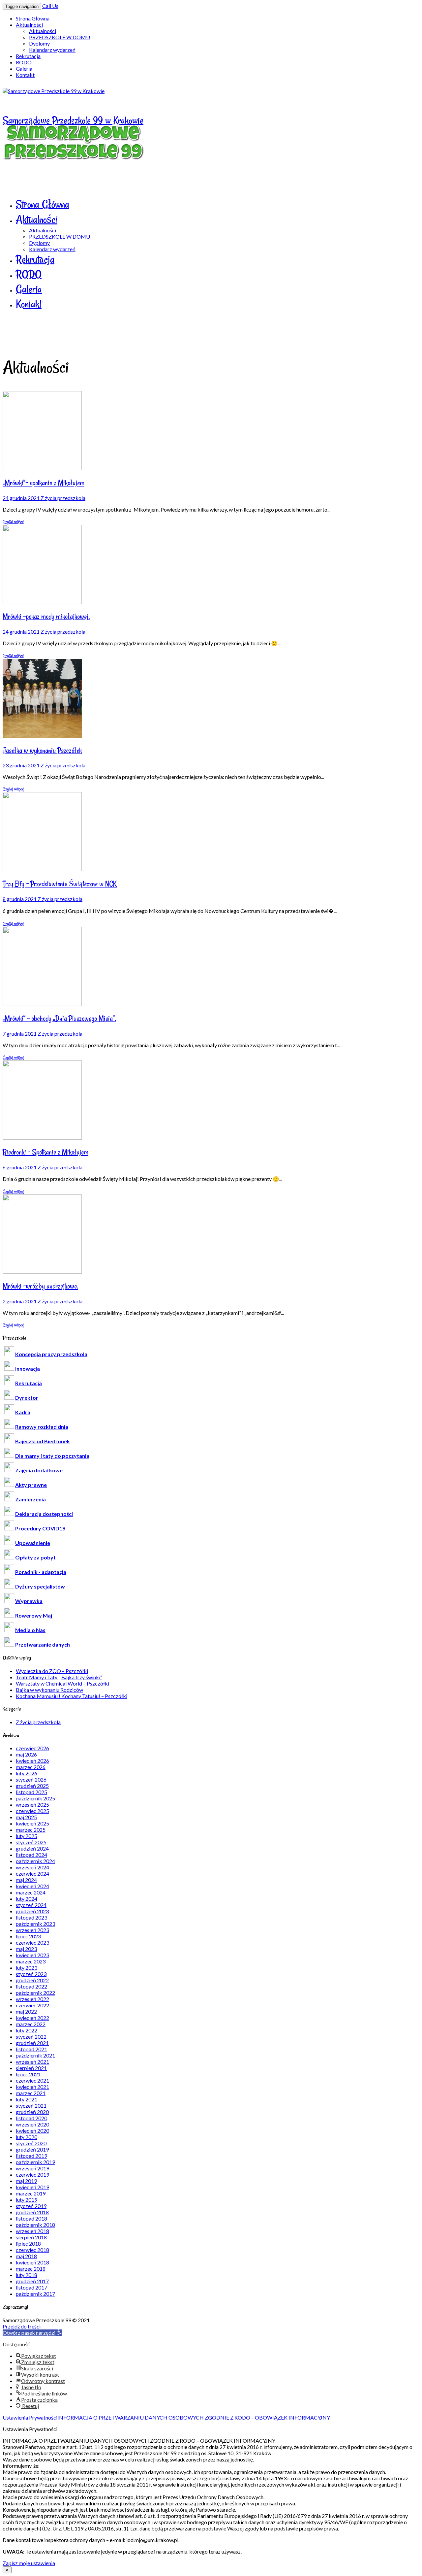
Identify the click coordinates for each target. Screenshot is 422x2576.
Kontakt (25, 75)
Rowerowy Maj (34, 1615)
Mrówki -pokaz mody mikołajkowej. (46, 617)
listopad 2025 (31, 1792)
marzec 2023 (31, 1961)
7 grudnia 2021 (20, 1034)
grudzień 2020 (32, 2112)
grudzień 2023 (32, 1911)
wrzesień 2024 (32, 1867)
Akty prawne (31, 1485)
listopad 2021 (31, 2049)
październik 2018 (35, 2225)
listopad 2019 (31, 2156)
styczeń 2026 (31, 1779)
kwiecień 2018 (32, 2262)
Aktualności (29, 25)
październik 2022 (35, 1993)
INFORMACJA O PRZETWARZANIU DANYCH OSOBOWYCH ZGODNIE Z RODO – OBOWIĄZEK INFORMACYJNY (194, 2417)
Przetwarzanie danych (43, 1644)
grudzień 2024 (32, 1848)
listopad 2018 (31, 2218)
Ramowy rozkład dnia (42, 1427)
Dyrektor (27, 1398)
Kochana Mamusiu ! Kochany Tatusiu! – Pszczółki (72, 1696)
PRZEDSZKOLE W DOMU (60, 37)
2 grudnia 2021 (20, 1301)
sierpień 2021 (31, 2068)
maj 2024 (26, 1880)
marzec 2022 (31, 2024)
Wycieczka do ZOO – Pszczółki (52, 1671)
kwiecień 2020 (32, 2131)
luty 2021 (27, 2099)
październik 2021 (35, 2055)
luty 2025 (27, 1836)
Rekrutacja (28, 56)
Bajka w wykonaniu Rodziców (49, 1690)
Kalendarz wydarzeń (52, 50)
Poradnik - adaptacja (41, 1572)
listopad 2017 (31, 2287)
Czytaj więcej (14, 522)
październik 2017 (35, 2294)
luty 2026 (27, 1773)
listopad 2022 (31, 1986)
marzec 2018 (31, 2269)
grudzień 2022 (32, 1980)
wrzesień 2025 (32, 1805)
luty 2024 (27, 1899)
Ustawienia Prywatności (30, 2417)
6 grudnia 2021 (20, 1167)
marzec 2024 (31, 1892)
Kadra (23, 1412)
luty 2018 (27, 2275)
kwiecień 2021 (32, 2087)
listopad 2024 (31, 1855)
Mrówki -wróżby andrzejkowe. (40, 1286)
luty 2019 (27, 2200)
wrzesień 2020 (32, 2124)
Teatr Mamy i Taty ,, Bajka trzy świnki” (59, 1677)
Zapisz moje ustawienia (29, 2563)
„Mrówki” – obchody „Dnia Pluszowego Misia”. (59, 1019)
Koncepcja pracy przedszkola (51, 1354)
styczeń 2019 (31, 2206)
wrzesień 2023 (32, 1930)
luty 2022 (27, 2030)
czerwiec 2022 (32, 2005)
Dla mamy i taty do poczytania (52, 1456)
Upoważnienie (33, 1543)
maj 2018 (26, 2256)
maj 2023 (26, 1949)
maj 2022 (26, 2011)
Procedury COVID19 (40, 1528)
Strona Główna (33, 18)
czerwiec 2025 (32, 1811)
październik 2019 (35, 2162)
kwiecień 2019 (32, 2187)
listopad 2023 (31, 1917)
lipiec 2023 (28, 1936)
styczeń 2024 (31, 1905)
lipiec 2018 (28, 2243)
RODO (24, 62)
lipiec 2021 (28, 2074)
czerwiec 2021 (32, 2080)
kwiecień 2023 (32, 1955)
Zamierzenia (30, 1499)
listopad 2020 (31, 2118)
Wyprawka (29, 1601)
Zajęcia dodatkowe (39, 1470)
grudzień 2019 (32, 2149)
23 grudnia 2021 (22, 765)
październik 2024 (35, 1861)
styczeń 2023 (31, 1974)
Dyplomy (39, 43)
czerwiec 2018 (32, 2250)
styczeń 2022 (31, 2037)
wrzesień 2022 (32, 1999)
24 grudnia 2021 (22, 498)
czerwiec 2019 (32, 2175)
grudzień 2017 (32, 2281)
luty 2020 (27, 2137)
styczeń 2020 (31, 2143)
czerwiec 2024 (32, 1873)
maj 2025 (26, 1817)
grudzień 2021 (32, 2043)
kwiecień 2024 (32, 1886)
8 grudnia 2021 (20, 899)
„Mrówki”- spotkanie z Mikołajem (44, 483)
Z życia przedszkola (63, 498)
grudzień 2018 (32, 2212)
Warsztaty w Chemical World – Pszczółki (62, 1683)
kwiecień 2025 (32, 1823)
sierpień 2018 (31, 2237)
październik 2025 (35, 1798)
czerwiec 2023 (32, 1942)
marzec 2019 (31, 2193)
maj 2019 (26, 2181)
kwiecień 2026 (32, 1761)
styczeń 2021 (31, 2106)
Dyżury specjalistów (40, 1586)
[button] (32, 2333)
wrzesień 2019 (32, 2168)
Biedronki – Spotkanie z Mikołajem (45, 1152)
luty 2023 (27, 1968)
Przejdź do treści (22, 2326)
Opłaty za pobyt (35, 1557)
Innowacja (28, 1369)
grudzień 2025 (32, 1786)
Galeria (24, 68)
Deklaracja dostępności (44, 1514)
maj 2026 (26, 1754)
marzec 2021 (31, 2093)
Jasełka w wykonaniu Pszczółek (42, 751)
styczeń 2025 (31, 1842)
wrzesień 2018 (32, 2231)
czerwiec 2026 (32, 1748)
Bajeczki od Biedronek (43, 1441)
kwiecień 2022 (32, 2018)
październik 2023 (35, 1924)
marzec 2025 (31, 1830)
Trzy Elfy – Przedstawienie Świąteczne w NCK (60, 884)
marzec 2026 (31, 1767)
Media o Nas (30, 1630)
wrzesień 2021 (32, 2062)
